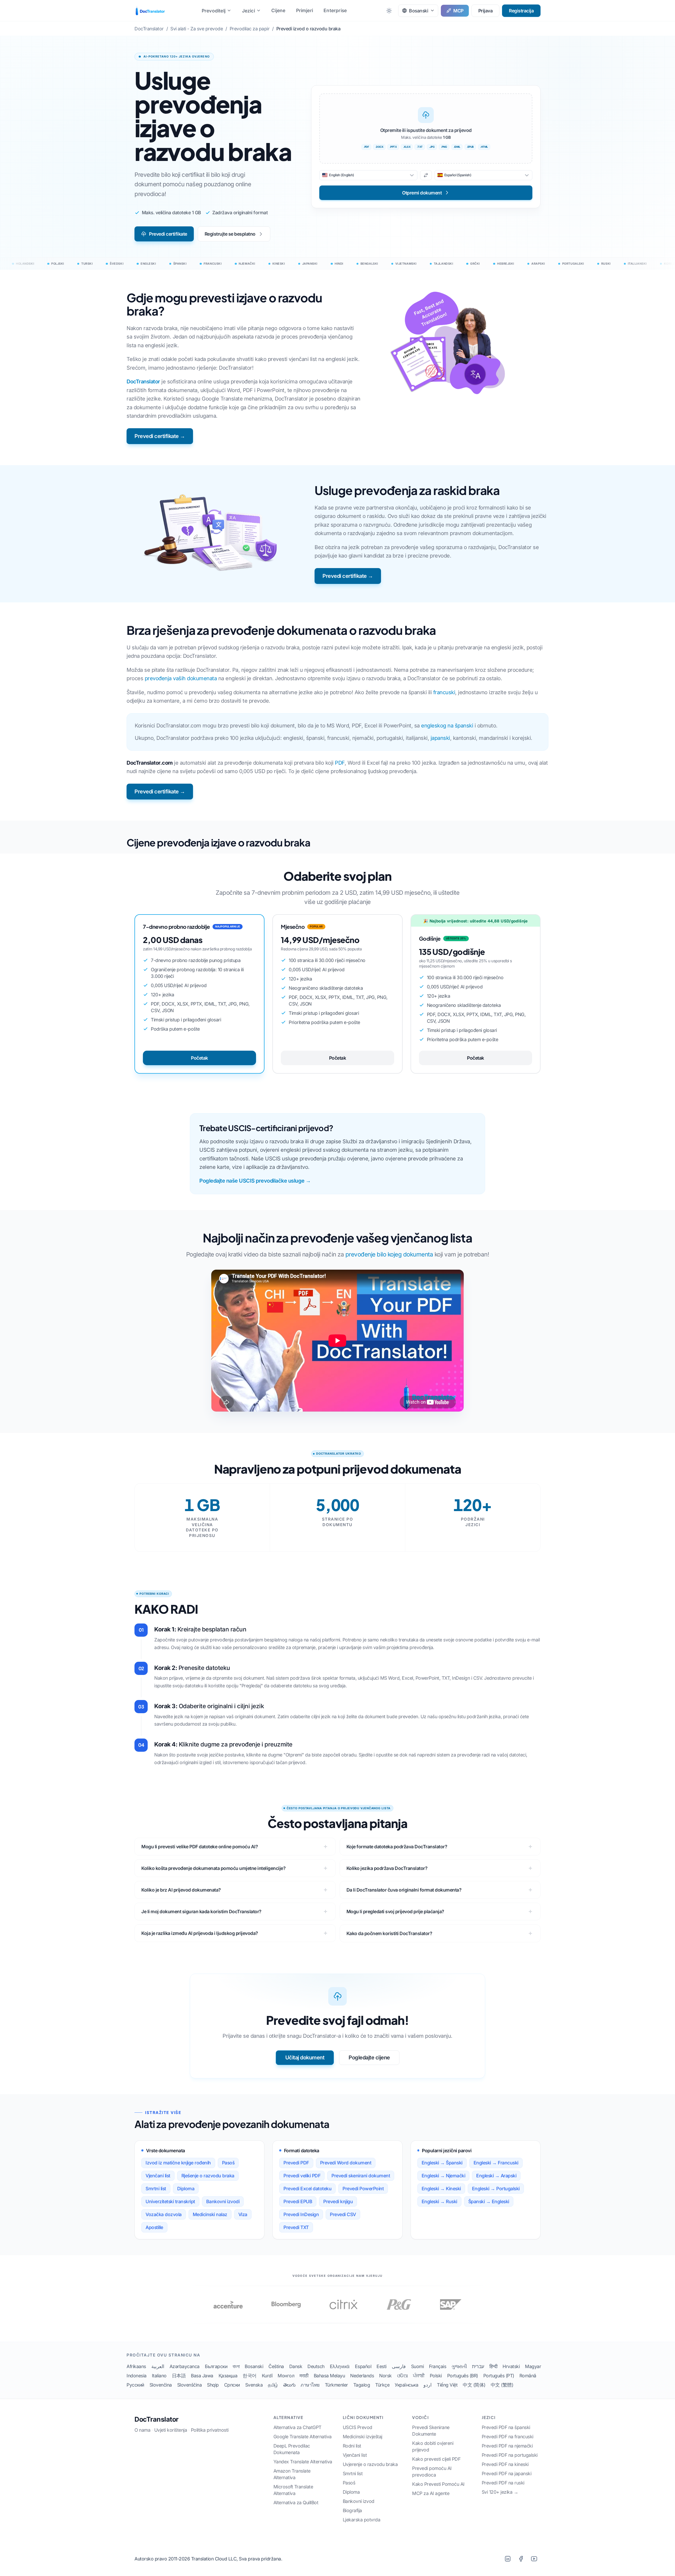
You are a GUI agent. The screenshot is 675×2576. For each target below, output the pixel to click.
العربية (158, 2366)
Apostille (154, 2227)
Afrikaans (136, 2366)
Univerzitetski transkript (170, 2201)
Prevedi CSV (343, 2214)
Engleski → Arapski (496, 2176)
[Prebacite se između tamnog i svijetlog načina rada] (389, 11)
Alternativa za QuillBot (296, 2503)
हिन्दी (493, 2366)
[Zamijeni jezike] (426, 175)
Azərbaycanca (185, 2366)
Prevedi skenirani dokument (361, 2176)
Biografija (352, 2510)
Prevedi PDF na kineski (505, 2464)
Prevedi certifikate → (160, 436)
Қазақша (228, 2376)
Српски (232, 2385)
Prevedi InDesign (301, 2214)
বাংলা (236, 2366)
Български (216, 2366)
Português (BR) (463, 2376)
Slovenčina (161, 2385)
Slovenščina (190, 2385)
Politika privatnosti (210, 2430)
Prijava (486, 11)
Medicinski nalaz (210, 2214)
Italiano (159, 2376)
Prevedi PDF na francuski (508, 2437)
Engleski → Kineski (441, 2189)
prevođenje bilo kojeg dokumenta (389, 1254)
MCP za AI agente (431, 2493)
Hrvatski (511, 2366)
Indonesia (137, 2376)
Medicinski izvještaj (363, 2437)
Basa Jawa (202, 2376)
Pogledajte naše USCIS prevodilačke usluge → (255, 1181)
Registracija (521, 11)
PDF (340, 763)
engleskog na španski (447, 726)
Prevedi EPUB (298, 2201)
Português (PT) (499, 2376)
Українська (406, 2385)
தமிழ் (273, 2385)
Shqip (213, 2385)
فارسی (399, 2366)
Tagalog (362, 2385)
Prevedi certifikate (168, 234)
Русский (135, 2385)
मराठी (304, 2376)
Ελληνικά (340, 2366)
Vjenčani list (158, 2176)
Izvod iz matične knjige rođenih (178, 2163)
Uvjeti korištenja (171, 2430)
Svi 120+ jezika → (500, 2492)
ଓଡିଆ (402, 2376)
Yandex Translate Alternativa (303, 2462)
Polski (436, 2376)
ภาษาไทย (310, 2385)
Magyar (533, 2366)
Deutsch (316, 2366)
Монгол (286, 2376)
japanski (440, 738)
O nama (142, 2430)
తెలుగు (289, 2385)
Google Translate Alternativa (303, 2437)
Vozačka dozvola (164, 2214)
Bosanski (254, 2366)
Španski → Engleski (489, 2201)
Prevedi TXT (296, 2227)
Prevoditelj (214, 11)
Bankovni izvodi (223, 2201)
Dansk (296, 2366)
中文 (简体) (474, 2385)
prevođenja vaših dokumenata (181, 678)
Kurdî (267, 2376)
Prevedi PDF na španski (506, 2427)
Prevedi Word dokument (346, 2163)
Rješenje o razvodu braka (208, 2176)
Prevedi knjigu (338, 2201)
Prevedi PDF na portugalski (510, 2455)
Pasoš (228, 2163)
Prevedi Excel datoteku (307, 2189)
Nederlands (362, 2376)
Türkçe (382, 2385)
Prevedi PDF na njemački (507, 2446)
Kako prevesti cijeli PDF (436, 2459)
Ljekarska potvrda (362, 2520)
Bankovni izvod (359, 2501)
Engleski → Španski (442, 2163)
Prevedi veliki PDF (302, 2176)
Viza (243, 2214)
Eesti (382, 2366)
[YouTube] (534, 2559)
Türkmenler (336, 2385)
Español (363, 2366)
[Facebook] (521, 2559)
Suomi (418, 2366)
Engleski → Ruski (439, 2201)
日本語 (179, 2376)
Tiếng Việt (447, 2385)
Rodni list (352, 2446)
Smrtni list (156, 2189)
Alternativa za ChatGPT (297, 2427)
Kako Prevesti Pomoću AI (438, 2484)
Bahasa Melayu (329, 2376)
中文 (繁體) (502, 2385)
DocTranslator (143, 382)
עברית (478, 2366)
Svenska (254, 2385)
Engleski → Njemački (443, 2176)
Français (438, 2366)
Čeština (276, 2366)
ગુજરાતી (459, 2366)
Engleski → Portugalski (496, 2189)
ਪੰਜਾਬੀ (419, 2376)
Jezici (249, 11)
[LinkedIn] (508, 2559)
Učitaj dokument (305, 2058)
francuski (444, 692)
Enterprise (335, 10)
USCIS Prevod (358, 2427)
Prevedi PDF (296, 2163)
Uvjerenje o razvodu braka (370, 2464)
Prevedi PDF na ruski (503, 2483)
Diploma (186, 2189)
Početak (199, 1058)
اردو (428, 2385)
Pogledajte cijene (369, 2058)
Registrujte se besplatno (230, 234)
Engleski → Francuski (496, 2163)
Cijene (278, 10)
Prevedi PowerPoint (363, 2189)
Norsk (385, 2376)
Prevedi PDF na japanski (507, 2473)
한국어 (250, 2376)
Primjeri (305, 10)
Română (528, 2376)
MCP (458, 11)
